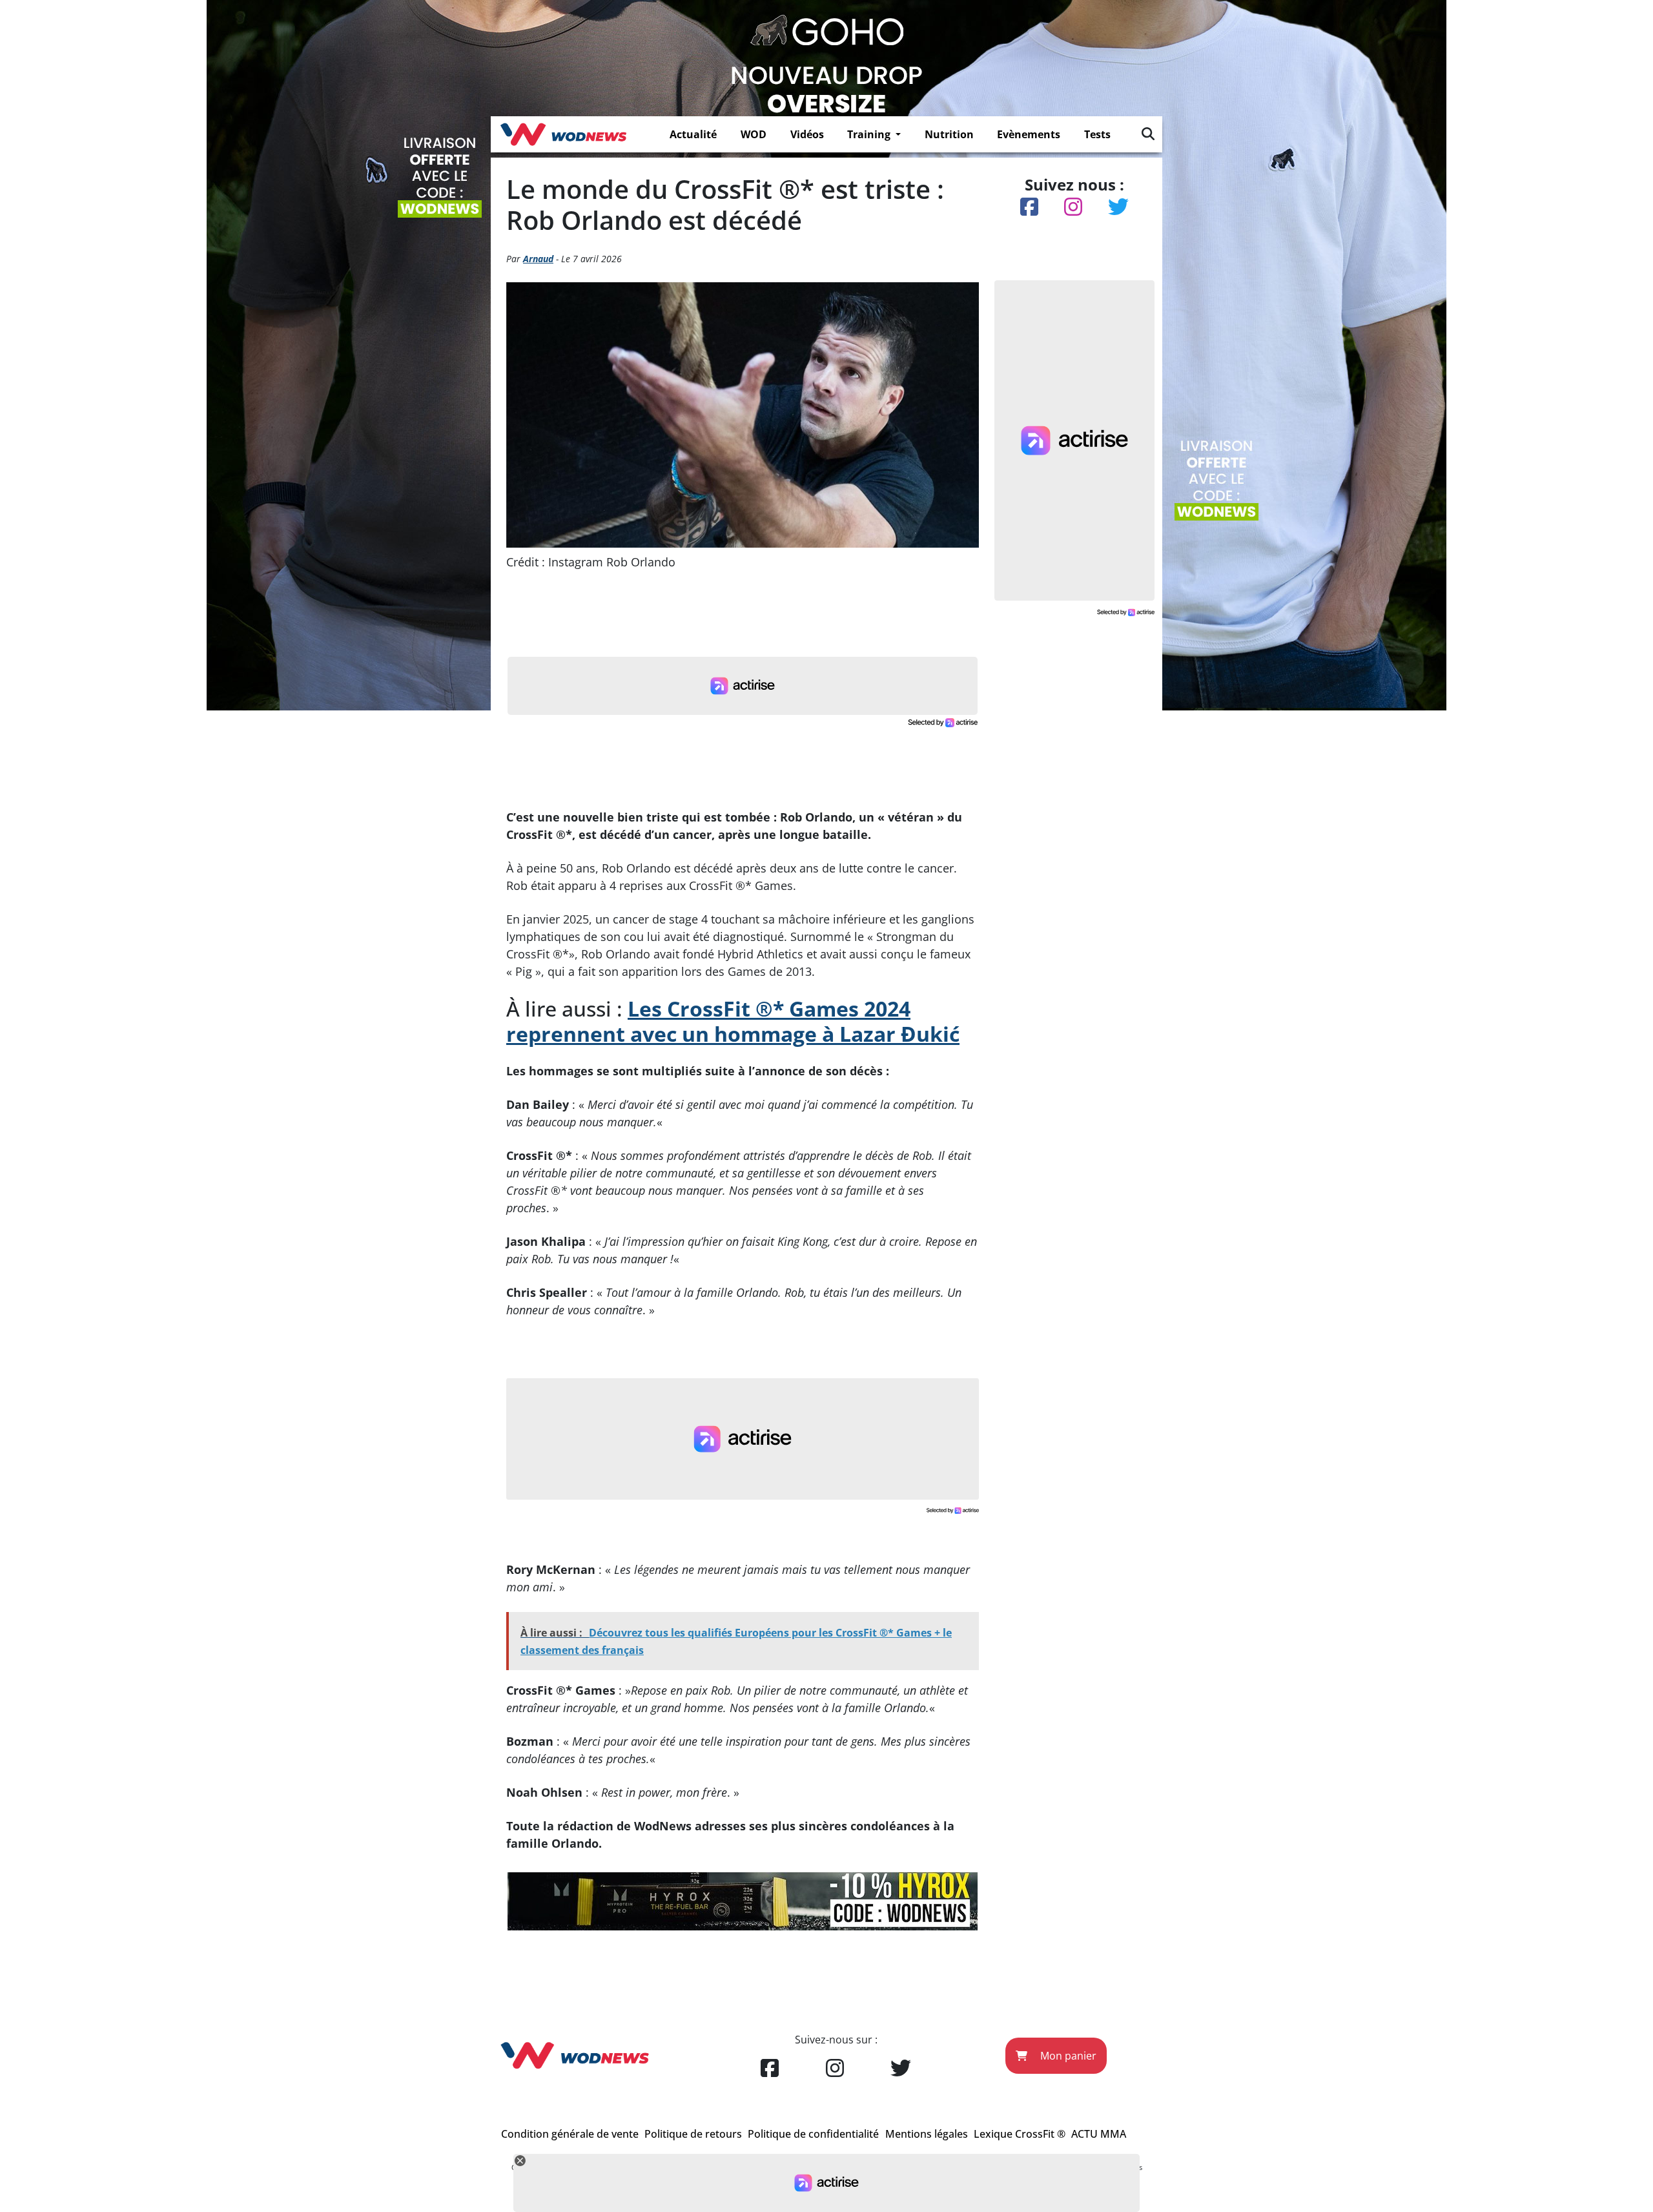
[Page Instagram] (835, 2069)
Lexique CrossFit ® (1020, 2134)
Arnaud (538, 259)
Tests (1097, 134)
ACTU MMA (1099, 2134)
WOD (754, 134)
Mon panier (1067, 2056)
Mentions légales (927, 2134)
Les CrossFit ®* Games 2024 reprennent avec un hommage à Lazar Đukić (733, 1021)
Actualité (693, 134)
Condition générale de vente (570, 2134)
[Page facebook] (770, 2069)
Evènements (1029, 134)
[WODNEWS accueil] (563, 134)
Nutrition (949, 134)
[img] (1148, 134)
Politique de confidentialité (813, 2134)
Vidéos (807, 134)
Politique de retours (693, 2134)
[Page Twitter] (901, 2069)
